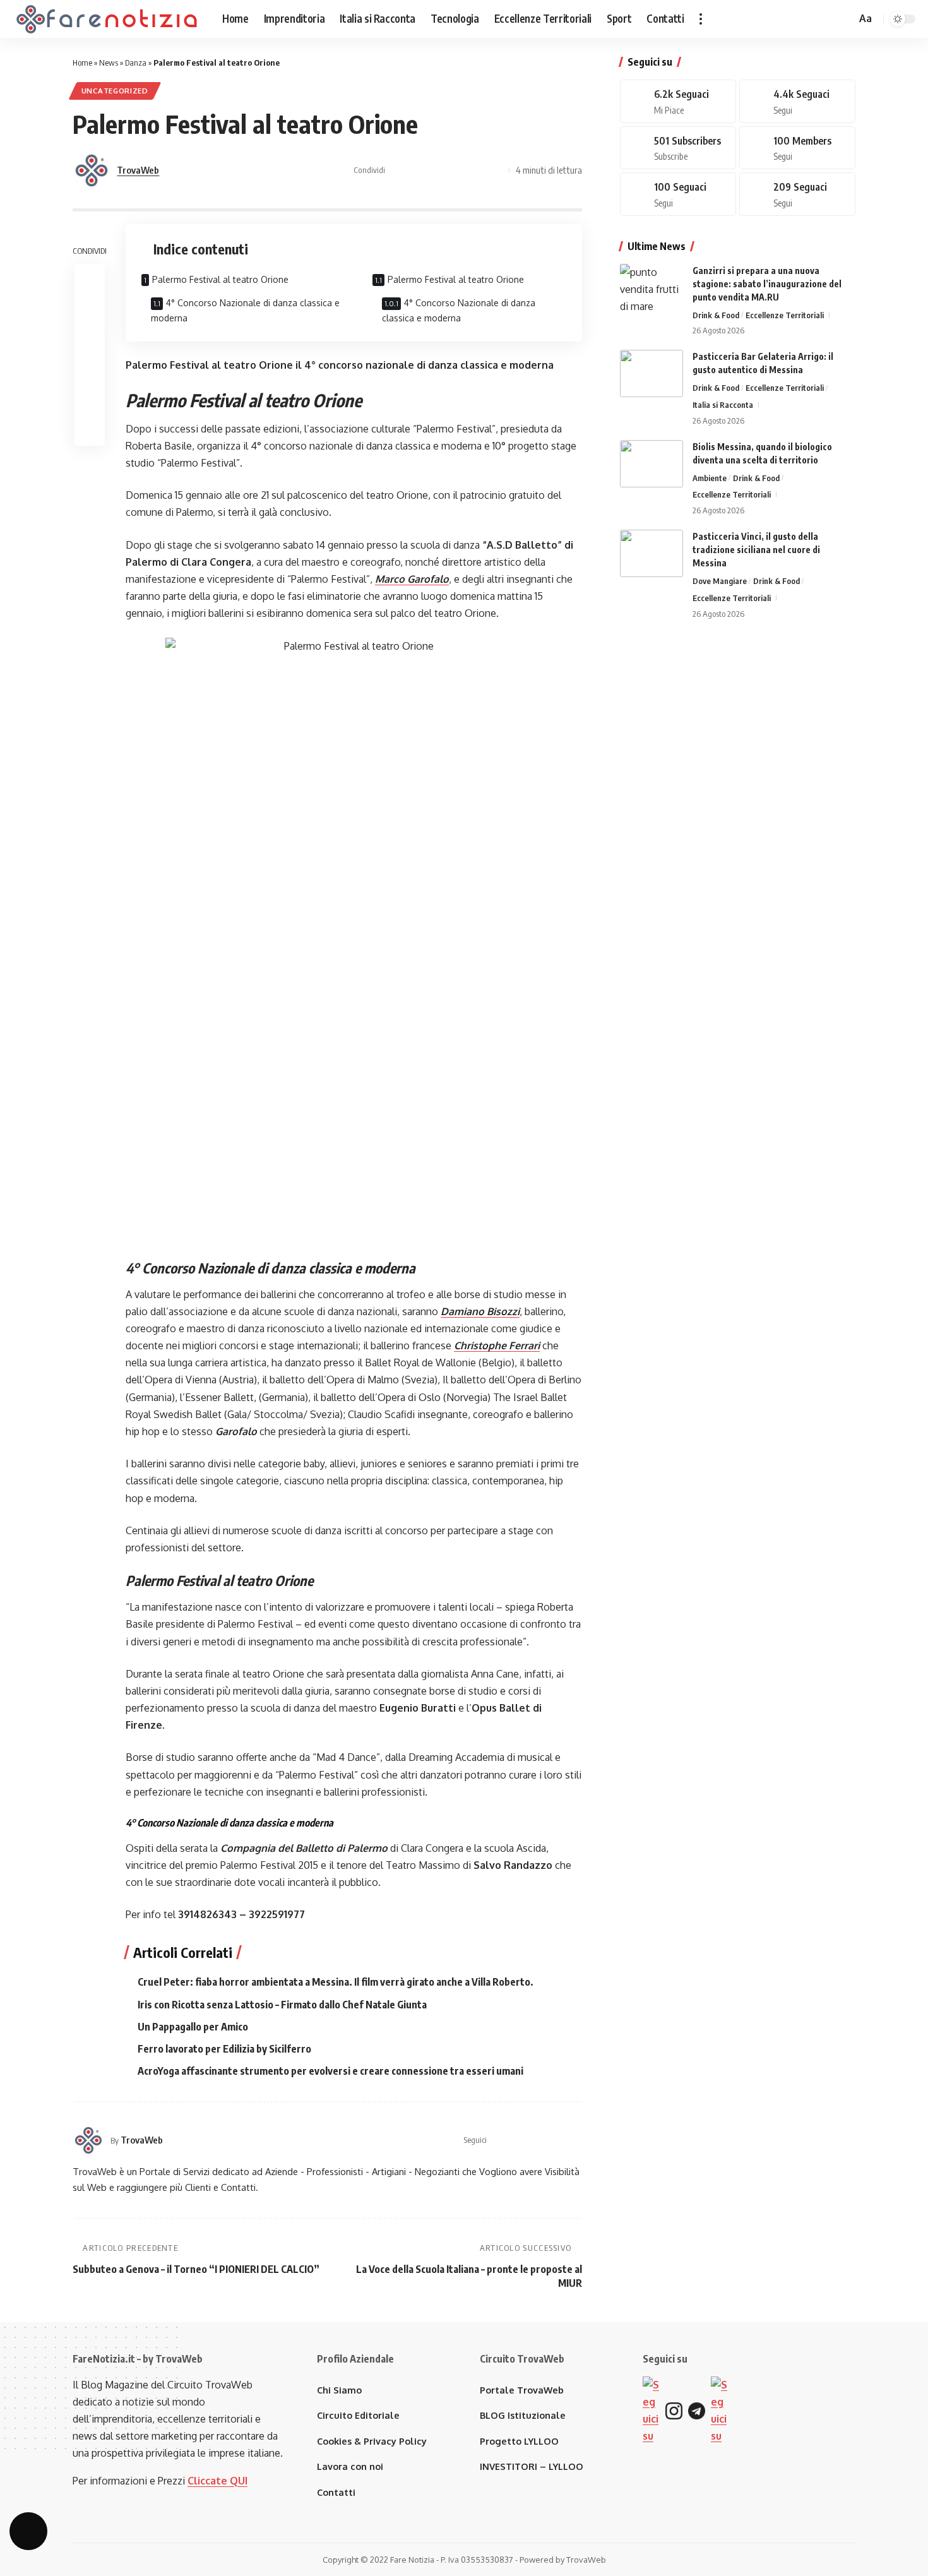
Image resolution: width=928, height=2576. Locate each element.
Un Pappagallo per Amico (193, 2027)
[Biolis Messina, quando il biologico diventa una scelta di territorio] (651, 464)
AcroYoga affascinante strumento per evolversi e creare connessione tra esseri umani (330, 2071)
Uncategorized (115, 91)
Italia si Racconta (723, 405)
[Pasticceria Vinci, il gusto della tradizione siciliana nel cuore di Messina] (651, 553)
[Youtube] (678, 148)
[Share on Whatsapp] (437, 170)
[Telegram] (797, 148)
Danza (136, 63)
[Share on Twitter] (418, 170)
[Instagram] (561, 2140)
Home (82, 63)
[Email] (477, 170)
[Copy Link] (496, 170)
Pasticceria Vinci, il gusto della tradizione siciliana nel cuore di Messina (756, 550)
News (109, 63)
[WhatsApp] (678, 194)
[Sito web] (497, 2140)
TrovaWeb (138, 170)
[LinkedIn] (577, 2140)
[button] (701, 19)
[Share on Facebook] (398, 170)
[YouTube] (545, 2140)
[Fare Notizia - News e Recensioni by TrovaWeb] (107, 19)
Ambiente (710, 478)
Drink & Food (716, 315)
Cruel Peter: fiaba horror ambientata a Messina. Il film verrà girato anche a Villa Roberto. (336, 1982)
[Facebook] (513, 2140)
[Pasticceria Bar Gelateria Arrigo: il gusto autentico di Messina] (651, 373)
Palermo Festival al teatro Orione (220, 279)
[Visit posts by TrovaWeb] (92, 170)
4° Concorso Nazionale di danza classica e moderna (245, 310)
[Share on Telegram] (457, 170)
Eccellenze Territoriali (785, 315)
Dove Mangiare (720, 581)
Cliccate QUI (217, 2481)
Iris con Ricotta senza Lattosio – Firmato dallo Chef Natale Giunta (282, 2005)
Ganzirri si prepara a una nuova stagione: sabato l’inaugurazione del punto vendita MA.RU (767, 284)
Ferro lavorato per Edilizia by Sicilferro (224, 2049)
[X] (529, 2140)
